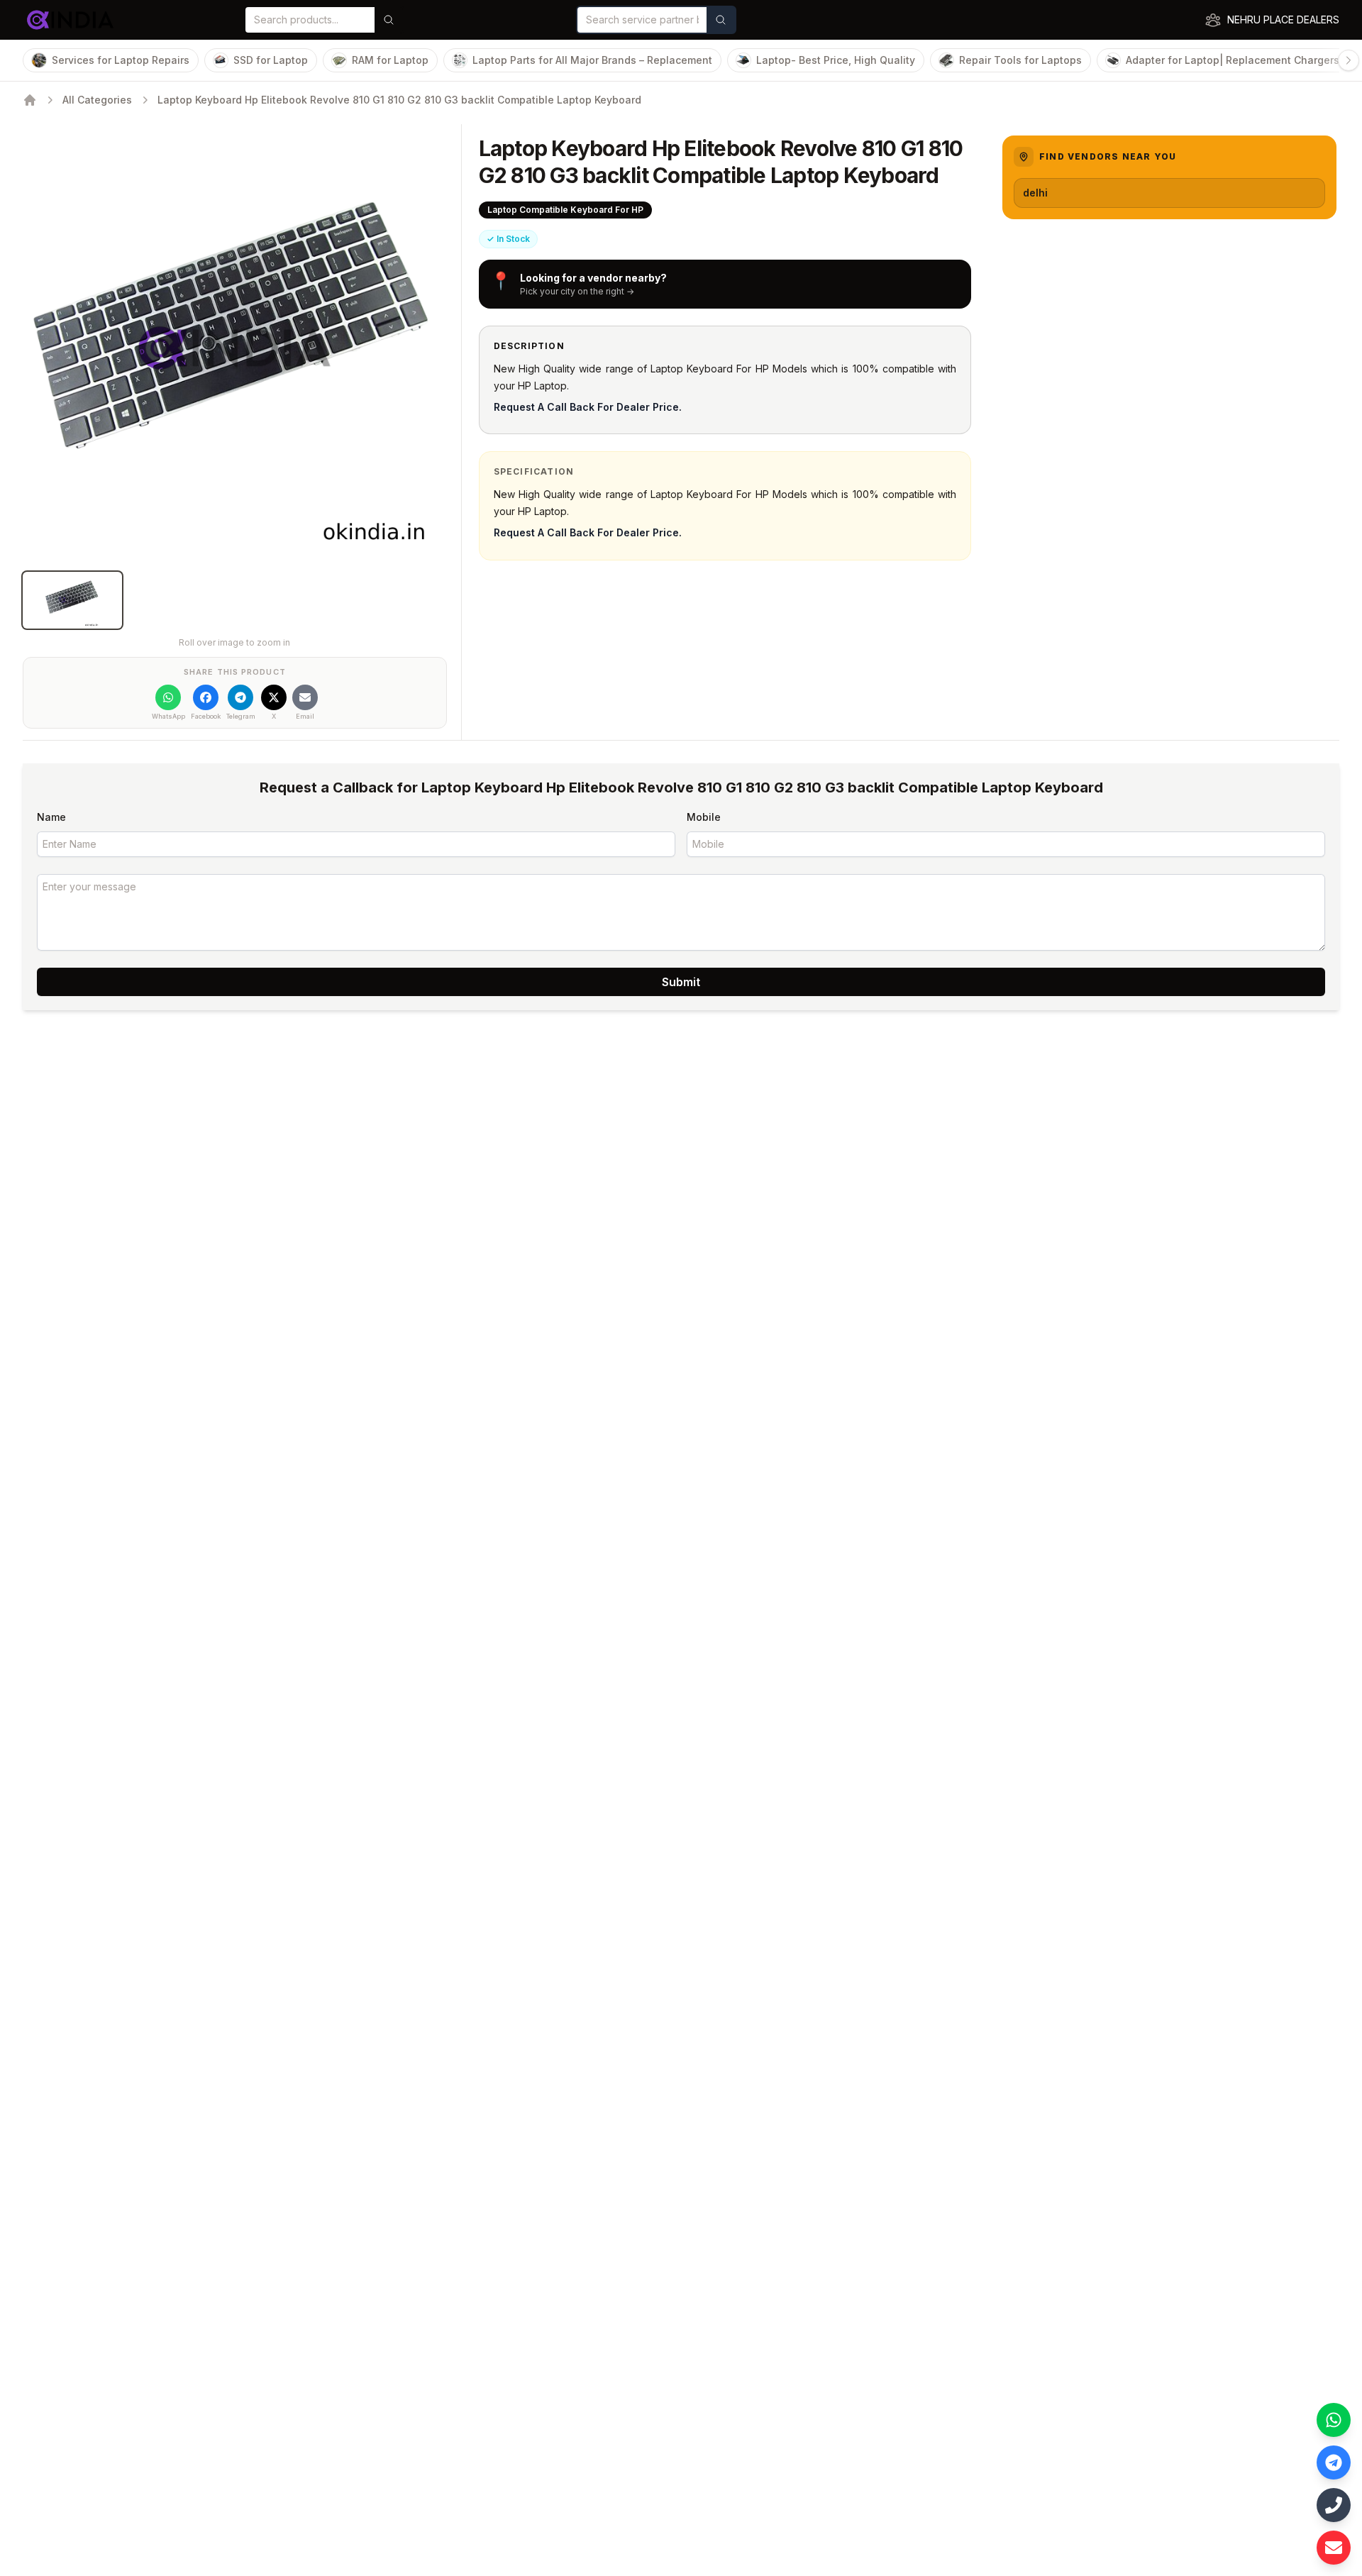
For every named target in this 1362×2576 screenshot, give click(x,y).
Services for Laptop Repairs (121, 60)
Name (51, 817)
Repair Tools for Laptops (1020, 60)
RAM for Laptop (390, 60)
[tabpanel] (235, 348)
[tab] (72, 600)
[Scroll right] (1349, 60)
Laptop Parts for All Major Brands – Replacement (592, 60)
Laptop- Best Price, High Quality (836, 60)
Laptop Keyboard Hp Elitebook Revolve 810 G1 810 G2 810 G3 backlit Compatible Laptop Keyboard (399, 100)
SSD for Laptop (271, 60)
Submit (681, 982)
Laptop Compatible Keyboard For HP (565, 210)
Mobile (704, 817)
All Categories (97, 100)
